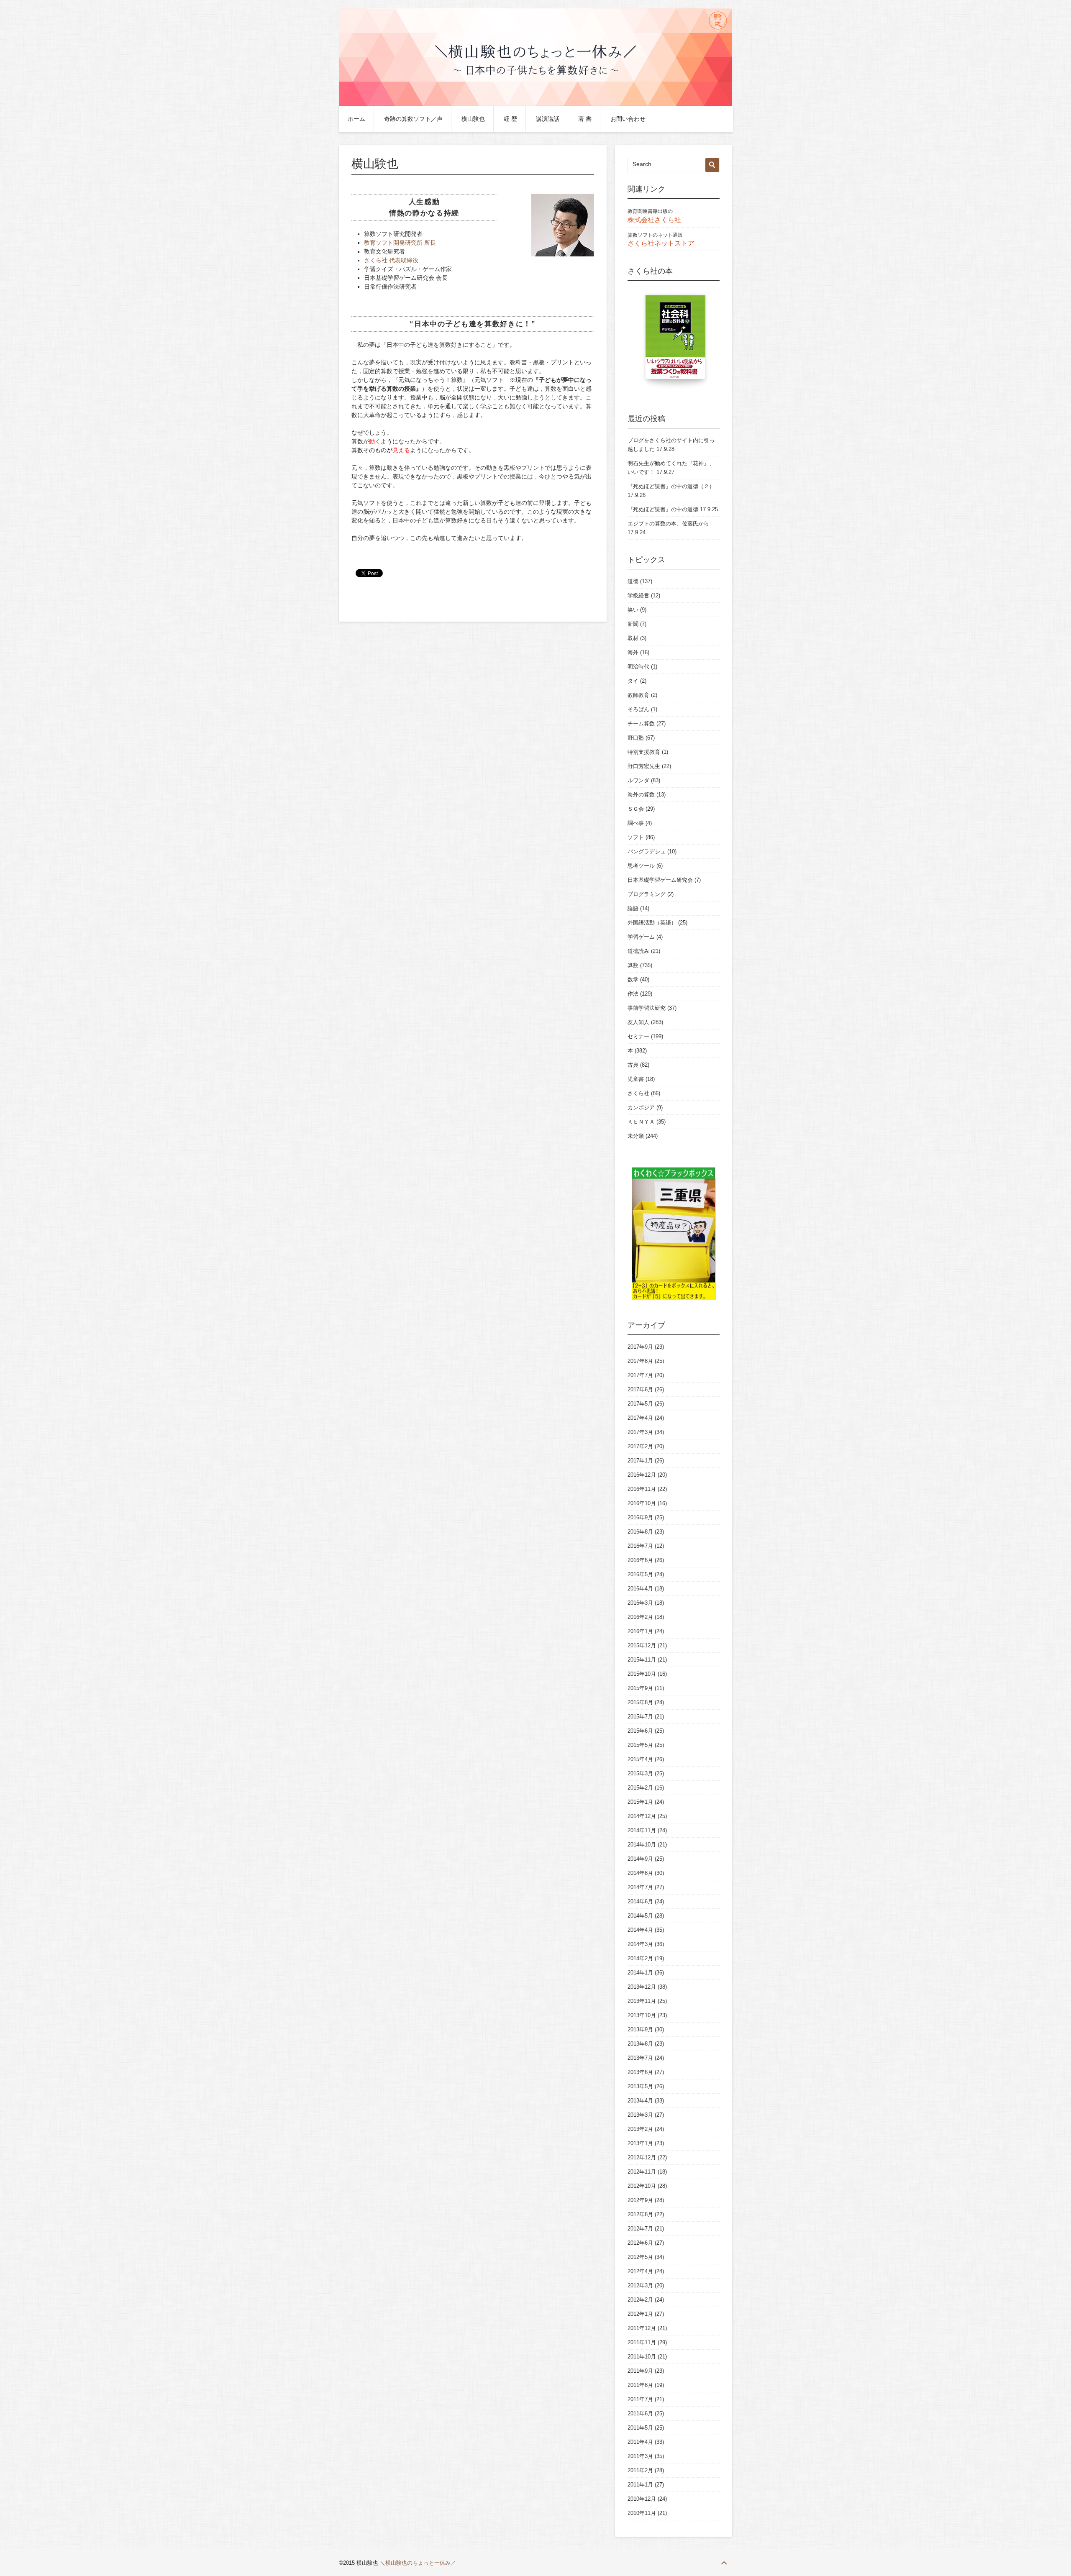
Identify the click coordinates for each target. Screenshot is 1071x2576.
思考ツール (641, 866)
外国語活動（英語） (652, 923)
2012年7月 (640, 2229)
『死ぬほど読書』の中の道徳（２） (671, 486)
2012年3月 (640, 2285)
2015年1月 (640, 1802)
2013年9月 (640, 2029)
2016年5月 (640, 1574)
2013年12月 (642, 1987)
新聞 (633, 624)
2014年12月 (642, 1816)
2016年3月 (640, 1603)
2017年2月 (640, 1446)
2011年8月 (640, 2385)
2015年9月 (640, 1688)
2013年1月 (640, 2143)
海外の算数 (641, 795)
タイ (633, 681)
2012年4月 (640, 2271)
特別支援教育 (644, 752)
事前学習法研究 (647, 1008)
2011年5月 (640, 2428)
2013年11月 (642, 2001)
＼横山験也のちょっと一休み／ (418, 2563)
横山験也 (473, 119)
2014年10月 (642, 1845)
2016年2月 (640, 1617)
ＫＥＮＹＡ (641, 1122)
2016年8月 (640, 1532)
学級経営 (638, 595)
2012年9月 (640, 2200)
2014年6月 (640, 1901)
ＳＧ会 (636, 809)
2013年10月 (642, 2015)
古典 (633, 1065)
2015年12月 (642, 1645)
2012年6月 (640, 2243)
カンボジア (641, 1107)
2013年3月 (640, 2115)
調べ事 (636, 823)
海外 (633, 652)
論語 (633, 908)
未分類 (636, 1136)
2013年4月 (640, 2101)
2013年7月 (640, 2058)
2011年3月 (640, 2456)
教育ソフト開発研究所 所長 (400, 243)
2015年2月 (640, 1788)
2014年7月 (640, 1887)
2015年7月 (640, 1717)
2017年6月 (640, 1389)
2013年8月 (640, 2044)
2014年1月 (640, 1973)
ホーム (356, 119)
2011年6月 (640, 2413)
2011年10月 (642, 2357)
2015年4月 (640, 1759)
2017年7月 (640, 1375)
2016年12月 (642, 1475)
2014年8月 (640, 1873)
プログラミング (647, 894)
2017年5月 (640, 1404)
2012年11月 (642, 2172)
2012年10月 (642, 2186)
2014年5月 (640, 1916)
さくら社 (638, 1093)
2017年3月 (640, 1432)
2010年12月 (642, 2499)
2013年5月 (640, 2086)
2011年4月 (640, 2442)
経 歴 (510, 119)
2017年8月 (640, 1361)
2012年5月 (640, 2257)
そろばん (638, 709)
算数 (633, 965)
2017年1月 (640, 1461)
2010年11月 (642, 2513)
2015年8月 (640, 1702)
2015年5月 (640, 1745)
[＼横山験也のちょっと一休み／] (535, 104)
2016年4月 (640, 1589)
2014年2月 (640, 1958)
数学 (633, 979)
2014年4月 (640, 1930)
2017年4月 (640, 1418)
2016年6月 (640, 1560)
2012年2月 (640, 2300)
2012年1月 (640, 2314)
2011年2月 (640, 2470)
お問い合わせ (628, 119)
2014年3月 (640, 1944)
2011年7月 (640, 2399)
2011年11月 (642, 2342)
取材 (633, 638)
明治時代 (638, 667)
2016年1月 (640, 1631)
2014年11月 (642, 1830)
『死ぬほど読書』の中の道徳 (663, 509)
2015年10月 (642, 1674)
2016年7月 (640, 1546)
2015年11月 (642, 1660)
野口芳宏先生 (644, 766)
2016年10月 (642, 1503)
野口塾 (636, 738)
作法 (633, 994)
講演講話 (548, 119)
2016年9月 (640, 1517)
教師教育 (638, 695)
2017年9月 (640, 1347)
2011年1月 (640, 2485)
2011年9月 (640, 2371)
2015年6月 (640, 1731)
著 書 (585, 119)
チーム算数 (641, 723)
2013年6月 (640, 2072)
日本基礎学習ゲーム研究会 (660, 880)
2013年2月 (640, 2129)
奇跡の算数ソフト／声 (413, 119)
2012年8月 (640, 2214)
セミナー (638, 1036)
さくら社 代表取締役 (391, 260)
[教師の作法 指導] (677, 341)
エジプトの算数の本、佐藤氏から (668, 524)
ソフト (636, 837)
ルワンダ (638, 780)
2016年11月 (642, 1489)
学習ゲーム (641, 937)
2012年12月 (642, 2157)
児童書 (636, 1079)
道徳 (633, 581)
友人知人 (638, 1022)
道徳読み (638, 951)
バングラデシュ (647, 851)
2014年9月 (640, 1859)
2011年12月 (642, 2328)
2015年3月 (640, 1773)
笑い (633, 610)
